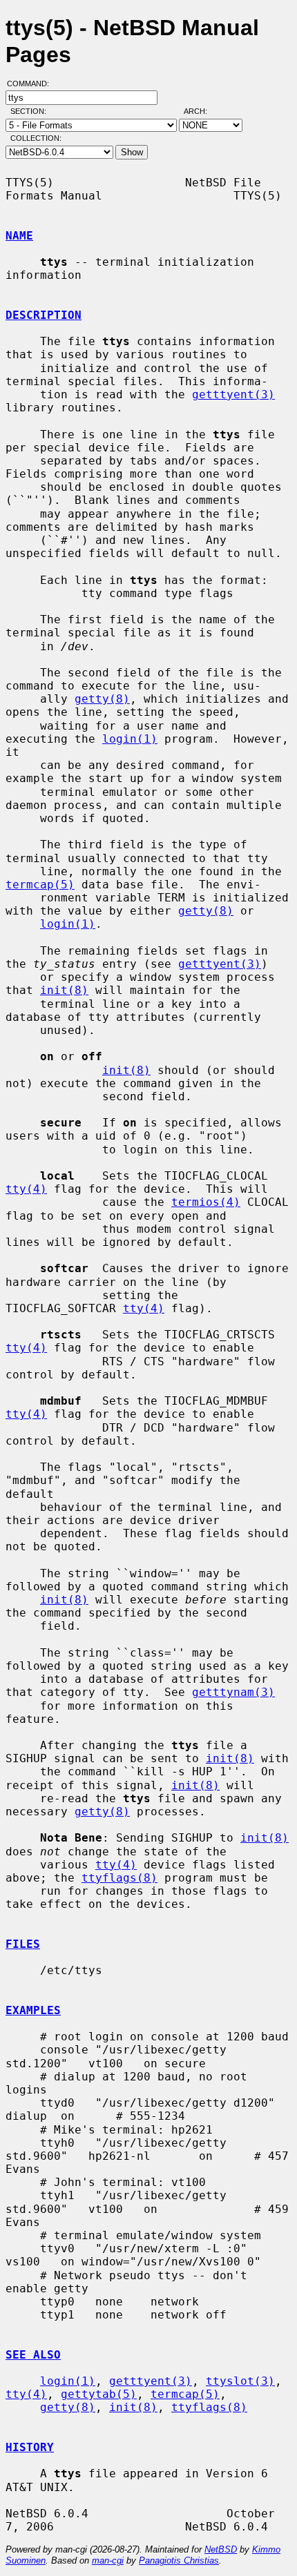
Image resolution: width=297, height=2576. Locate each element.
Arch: (202, 111)
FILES (23, 1944)
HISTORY (30, 2447)
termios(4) (206, 1202)
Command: (32, 84)
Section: (31, 111)
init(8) (64, 990)
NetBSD (221, 2549)
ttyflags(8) (119, 1878)
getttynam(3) (233, 1692)
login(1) (130, 739)
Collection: (36, 138)
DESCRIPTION (44, 315)
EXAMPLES (33, 2010)
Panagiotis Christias (179, 2560)
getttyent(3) (233, 394)
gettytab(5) (99, 2394)
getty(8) (102, 699)
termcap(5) (40, 885)
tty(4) (26, 1189)
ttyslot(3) (240, 2381)
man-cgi (108, 2560)
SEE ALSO (33, 2355)
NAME (19, 236)
